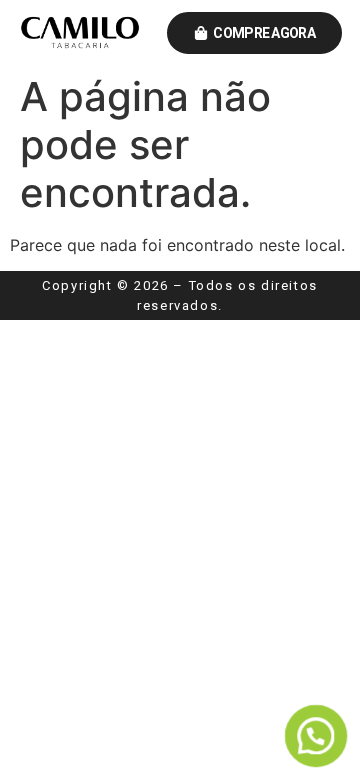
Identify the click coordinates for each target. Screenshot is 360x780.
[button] (315, 735)
